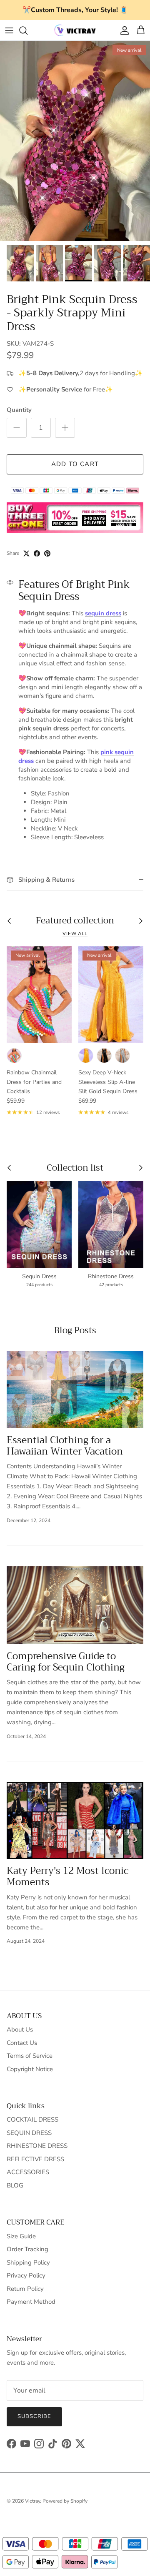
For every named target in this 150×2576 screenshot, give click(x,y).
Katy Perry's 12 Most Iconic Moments (67, 1876)
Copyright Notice (30, 2069)
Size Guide (21, 2236)
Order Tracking (27, 2249)
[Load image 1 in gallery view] (75, 141)
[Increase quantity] (65, 428)
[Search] (27, 30)
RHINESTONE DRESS (37, 2146)
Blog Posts (75, 1330)
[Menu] (9, 30)
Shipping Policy (28, 2262)
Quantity (19, 410)
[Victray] (75, 30)
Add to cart (75, 464)
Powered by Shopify (65, 2501)
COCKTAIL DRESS (32, 2119)
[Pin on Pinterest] (47, 553)
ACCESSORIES (28, 2172)
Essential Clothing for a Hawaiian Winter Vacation (65, 1446)
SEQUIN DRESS (29, 2133)
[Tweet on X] (26, 553)
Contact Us (22, 2043)
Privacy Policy (26, 2275)
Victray (32, 2501)
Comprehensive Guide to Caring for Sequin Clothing (66, 1662)
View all (75, 934)
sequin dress (103, 613)
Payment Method (31, 2302)
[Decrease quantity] (17, 428)
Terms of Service (30, 2056)
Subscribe (34, 2416)
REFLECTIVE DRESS (35, 2159)
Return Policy (25, 2289)
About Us (20, 2029)
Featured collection (75, 921)
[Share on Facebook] (37, 553)
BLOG (15, 2185)
